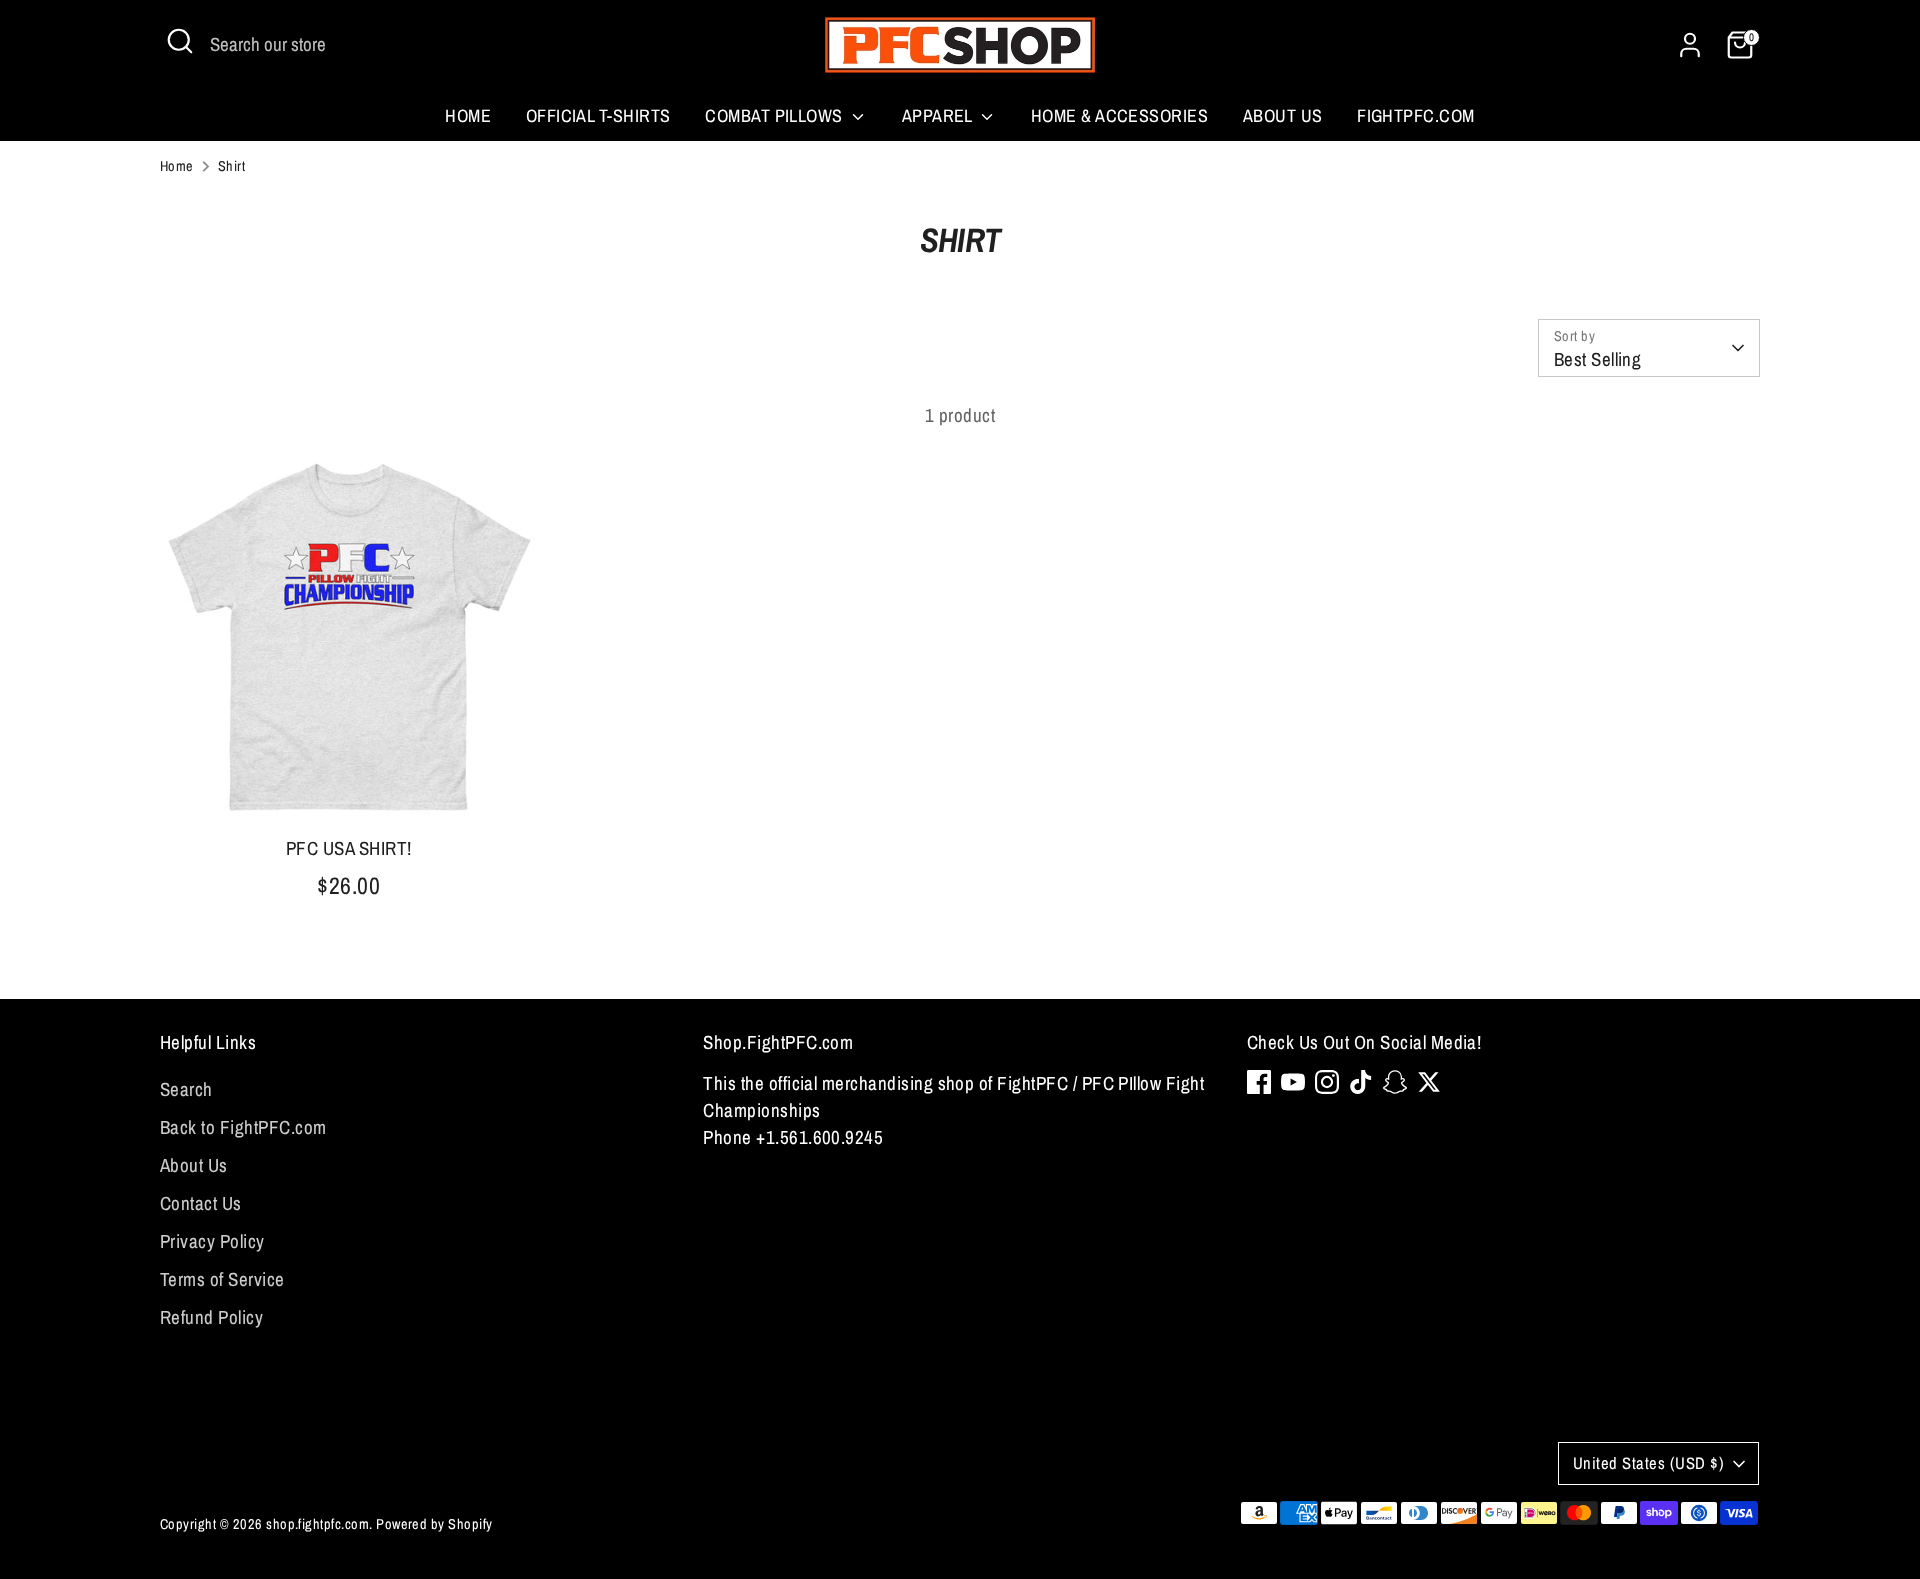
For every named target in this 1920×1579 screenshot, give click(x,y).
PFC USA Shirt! (349, 848)
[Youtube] (1293, 1082)
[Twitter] (1429, 1082)
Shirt (231, 165)
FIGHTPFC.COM (1416, 115)
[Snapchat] (1395, 1082)
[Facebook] (1259, 1082)
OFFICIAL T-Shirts (598, 115)
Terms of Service (222, 1279)
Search (186, 1089)
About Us (1283, 115)
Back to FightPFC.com (243, 1127)
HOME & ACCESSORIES (1120, 115)
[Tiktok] (1361, 1082)
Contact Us (201, 1203)
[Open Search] (180, 41)
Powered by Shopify (434, 1523)
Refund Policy (211, 1317)
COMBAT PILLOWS (776, 115)
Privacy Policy (212, 1241)
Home (468, 115)
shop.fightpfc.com (317, 1523)
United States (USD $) (1648, 1463)
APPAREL (939, 115)
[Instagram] (1327, 1082)
